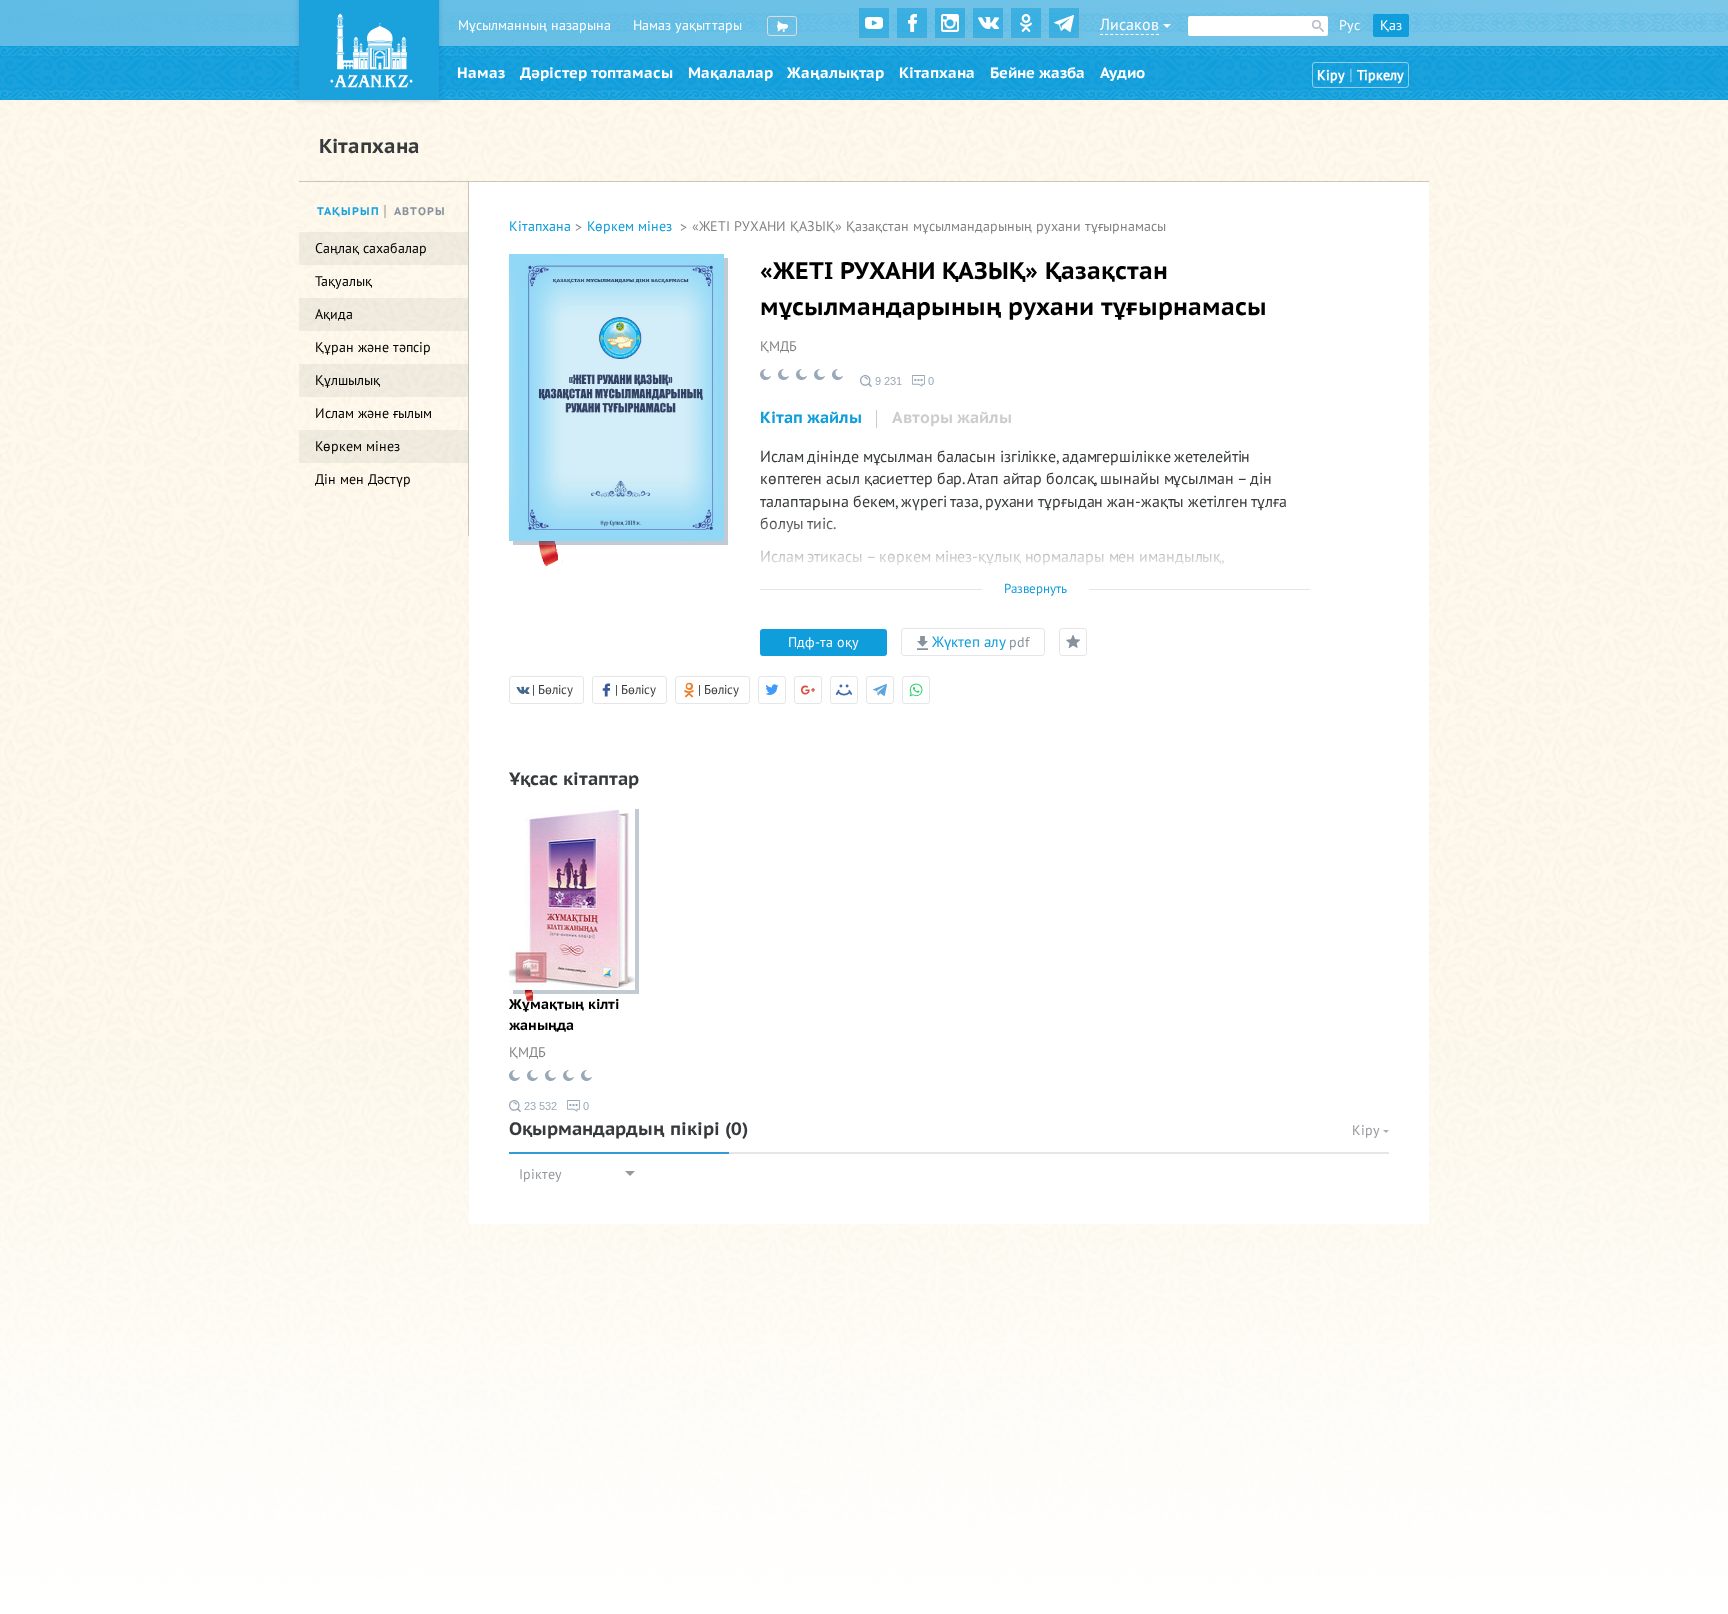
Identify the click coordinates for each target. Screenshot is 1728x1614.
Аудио (1122, 73)
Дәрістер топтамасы (596, 73)
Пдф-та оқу (823, 642)
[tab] (811, 419)
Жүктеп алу (978, 642)
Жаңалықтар (835, 73)
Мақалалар (730, 73)
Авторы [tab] (420, 211)
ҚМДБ (778, 346)
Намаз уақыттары (687, 25)
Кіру (1331, 75)
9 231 (887, 381)
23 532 (539, 1106)
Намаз (481, 73)
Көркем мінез (631, 226)
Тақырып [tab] (348, 211)
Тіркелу (1380, 75)
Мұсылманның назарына (534, 25)
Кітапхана (937, 73)
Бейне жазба (1037, 73)
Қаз (1391, 25)
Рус (1349, 25)
